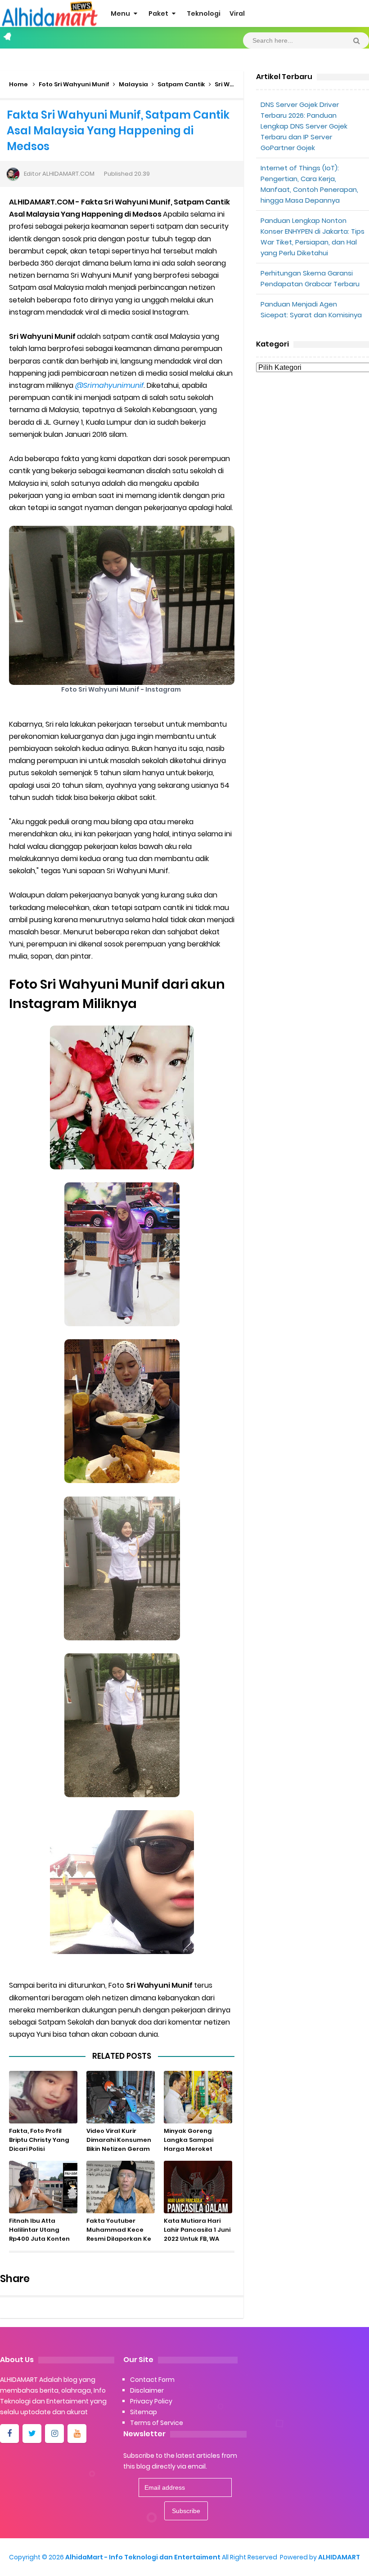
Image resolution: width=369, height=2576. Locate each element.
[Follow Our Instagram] (54, 2434)
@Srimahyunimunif (109, 385)
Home (18, 84)
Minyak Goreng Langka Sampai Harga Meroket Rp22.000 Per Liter (191, 2144)
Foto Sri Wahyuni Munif (74, 84)
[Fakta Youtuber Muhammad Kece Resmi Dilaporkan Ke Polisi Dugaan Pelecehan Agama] (121, 2187)
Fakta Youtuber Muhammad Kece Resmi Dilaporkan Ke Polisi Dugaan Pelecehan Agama (119, 2239)
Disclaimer (147, 2390)
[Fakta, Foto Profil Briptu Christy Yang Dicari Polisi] (43, 2097)
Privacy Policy (151, 2401)
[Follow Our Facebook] (9, 2434)
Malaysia (133, 84)
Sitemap (144, 2412)
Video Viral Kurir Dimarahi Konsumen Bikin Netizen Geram (119, 2140)
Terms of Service (157, 2423)
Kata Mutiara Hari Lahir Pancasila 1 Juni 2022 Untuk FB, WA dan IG (197, 2234)
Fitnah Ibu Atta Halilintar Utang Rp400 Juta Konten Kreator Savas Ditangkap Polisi (39, 2239)
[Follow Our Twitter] (32, 2434)
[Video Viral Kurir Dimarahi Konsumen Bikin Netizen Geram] (121, 2097)
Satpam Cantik (181, 84)
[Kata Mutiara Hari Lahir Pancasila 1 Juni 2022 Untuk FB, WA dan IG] (198, 2187)
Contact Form (152, 2380)
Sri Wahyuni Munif (242, 84)
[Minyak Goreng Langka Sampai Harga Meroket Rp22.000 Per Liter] (198, 2097)
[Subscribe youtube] (77, 2434)
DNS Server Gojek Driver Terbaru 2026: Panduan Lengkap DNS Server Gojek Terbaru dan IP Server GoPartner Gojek (304, 126)
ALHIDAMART (339, 2557)
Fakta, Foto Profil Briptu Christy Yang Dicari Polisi (39, 2140)
